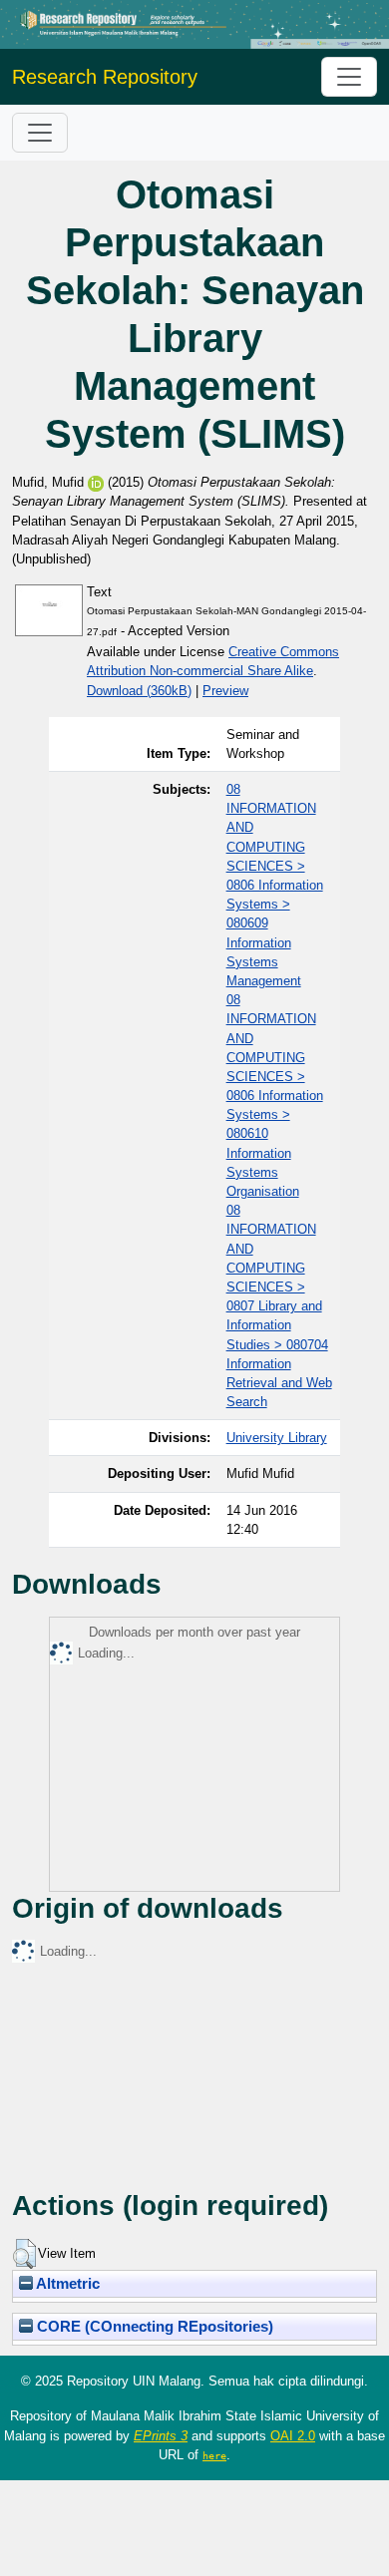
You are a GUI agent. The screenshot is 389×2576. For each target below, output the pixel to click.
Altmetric (66, 2284)
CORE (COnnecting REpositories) (153, 2327)
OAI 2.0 (293, 2436)
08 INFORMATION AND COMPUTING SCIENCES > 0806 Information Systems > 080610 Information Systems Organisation (275, 1096)
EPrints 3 (161, 2436)
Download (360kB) (139, 691)
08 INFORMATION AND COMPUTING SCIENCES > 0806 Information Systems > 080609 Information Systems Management (275, 885)
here (214, 2455)
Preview (225, 691)
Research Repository (105, 77)
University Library (277, 1438)
